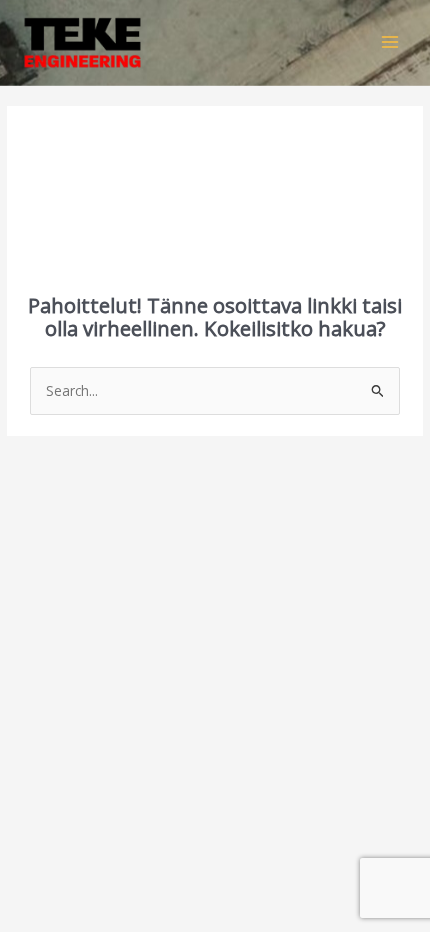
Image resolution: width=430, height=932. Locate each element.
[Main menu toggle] (390, 42)
